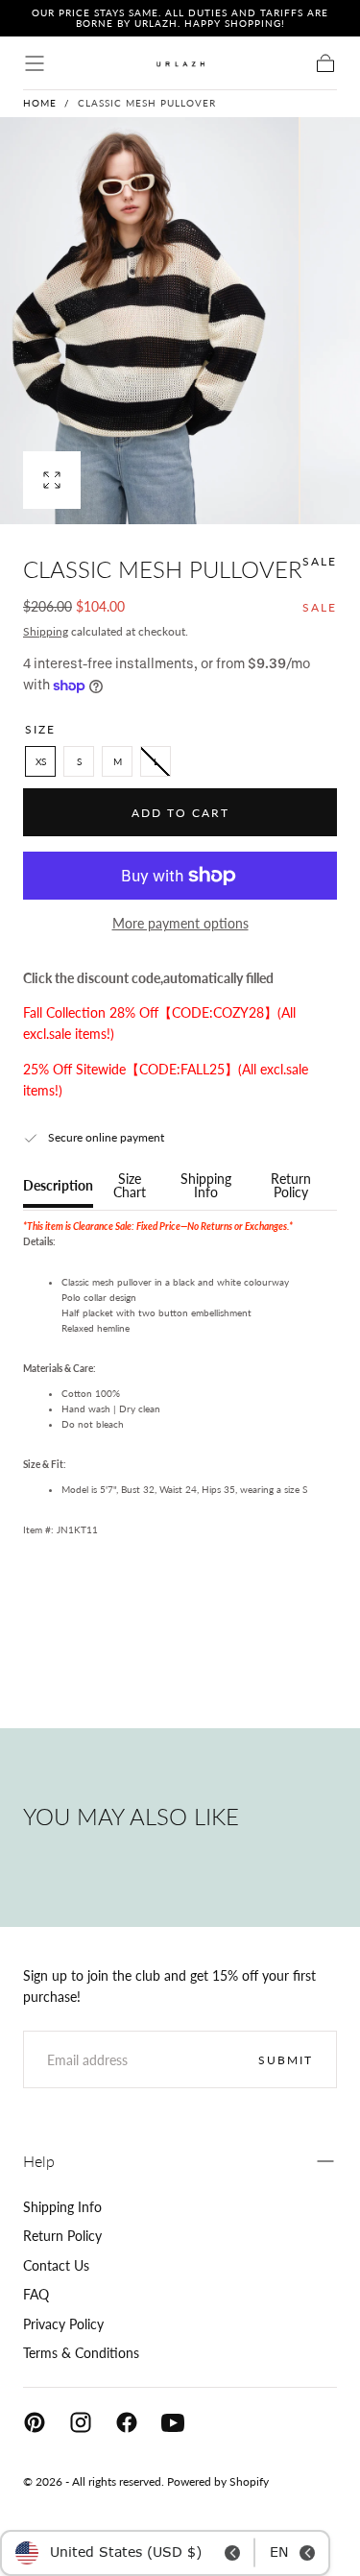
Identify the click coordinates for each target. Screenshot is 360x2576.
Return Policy (291, 1186)
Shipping (46, 631)
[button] (35, 63)
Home (40, 103)
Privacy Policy (63, 2324)
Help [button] (39, 2161)
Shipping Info (206, 1186)
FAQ (36, 2294)
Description (58, 1186)
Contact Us (56, 2265)
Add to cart (180, 813)
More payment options (180, 923)
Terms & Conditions (81, 2353)
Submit (286, 2060)
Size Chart (130, 1186)
